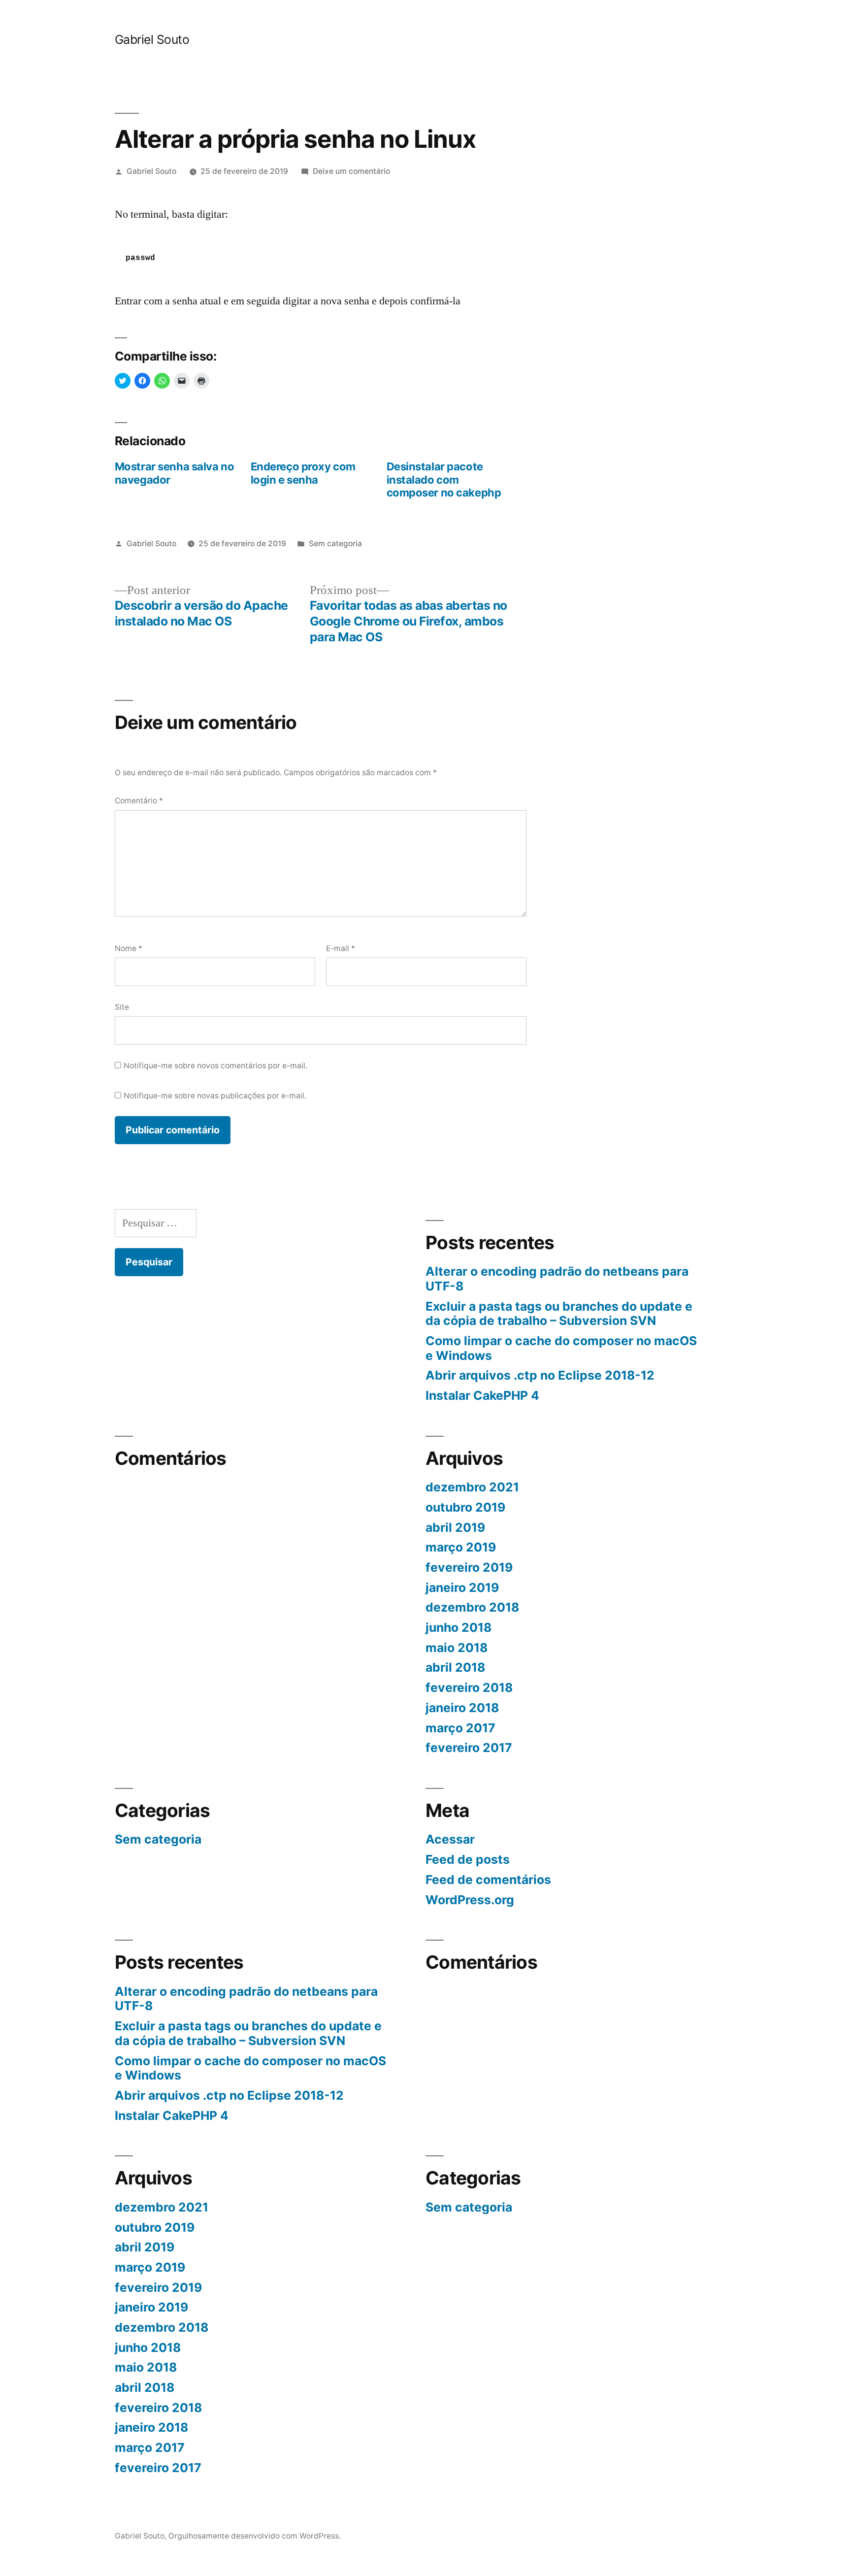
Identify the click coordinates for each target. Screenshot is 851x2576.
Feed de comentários (488, 1880)
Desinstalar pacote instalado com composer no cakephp (444, 479)
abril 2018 (455, 1667)
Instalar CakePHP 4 (482, 1395)
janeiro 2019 (462, 1587)
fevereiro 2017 (469, 1748)
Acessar (450, 1839)
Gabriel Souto (152, 39)
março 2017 (460, 1728)
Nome (129, 948)
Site (122, 1007)
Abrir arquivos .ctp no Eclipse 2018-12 (540, 1375)
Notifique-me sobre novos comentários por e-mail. (215, 1066)
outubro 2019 (465, 1507)
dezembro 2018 (472, 1607)
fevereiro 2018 (469, 1687)
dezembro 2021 (472, 1487)
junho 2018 (458, 1627)
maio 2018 (457, 1648)
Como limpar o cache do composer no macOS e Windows (561, 1348)
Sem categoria (335, 544)
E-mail (341, 948)
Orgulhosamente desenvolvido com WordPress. (255, 2536)
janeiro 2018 (462, 1708)
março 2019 (461, 1547)
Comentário (139, 801)
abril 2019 (455, 1527)
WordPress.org (470, 1900)
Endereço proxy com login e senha (303, 473)
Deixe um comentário (351, 171)
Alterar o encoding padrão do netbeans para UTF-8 (557, 1279)
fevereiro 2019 (469, 1567)
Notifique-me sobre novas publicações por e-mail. (215, 1096)
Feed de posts (468, 1859)
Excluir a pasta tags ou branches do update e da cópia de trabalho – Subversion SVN (559, 1314)
